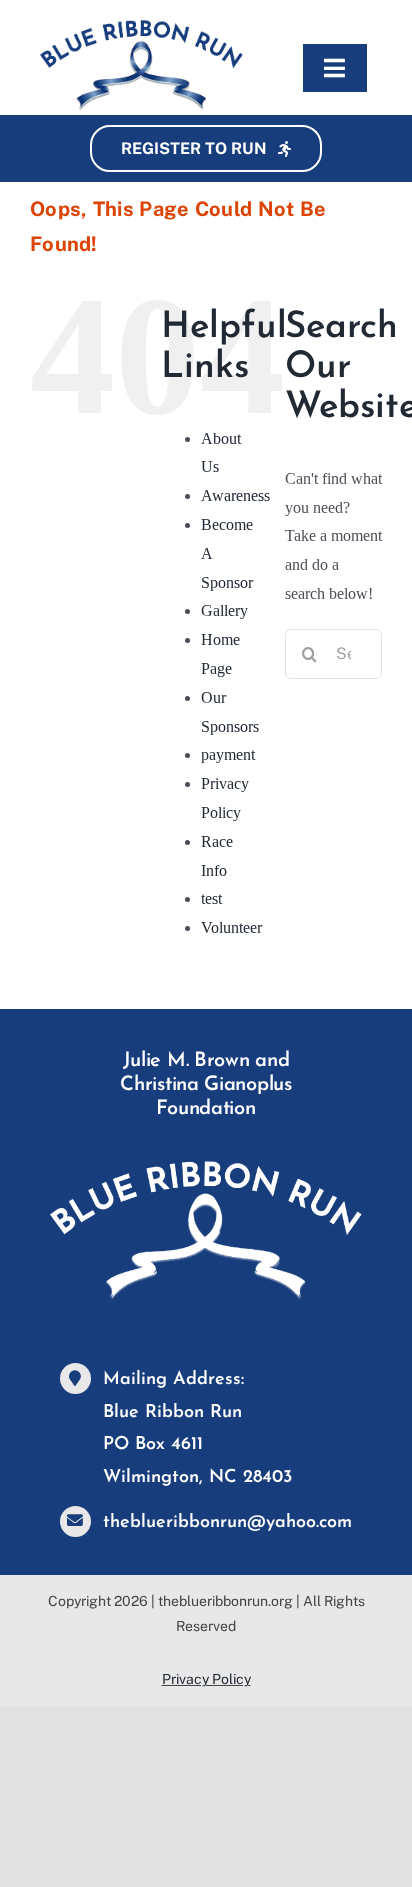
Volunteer (231, 927)
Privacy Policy (206, 1679)
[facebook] (184, 1339)
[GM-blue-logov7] (141, 27)
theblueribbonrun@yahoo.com (227, 1523)
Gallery (224, 610)
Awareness (235, 495)
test (211, 898)
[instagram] (228, 1339)
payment (228, 754)
